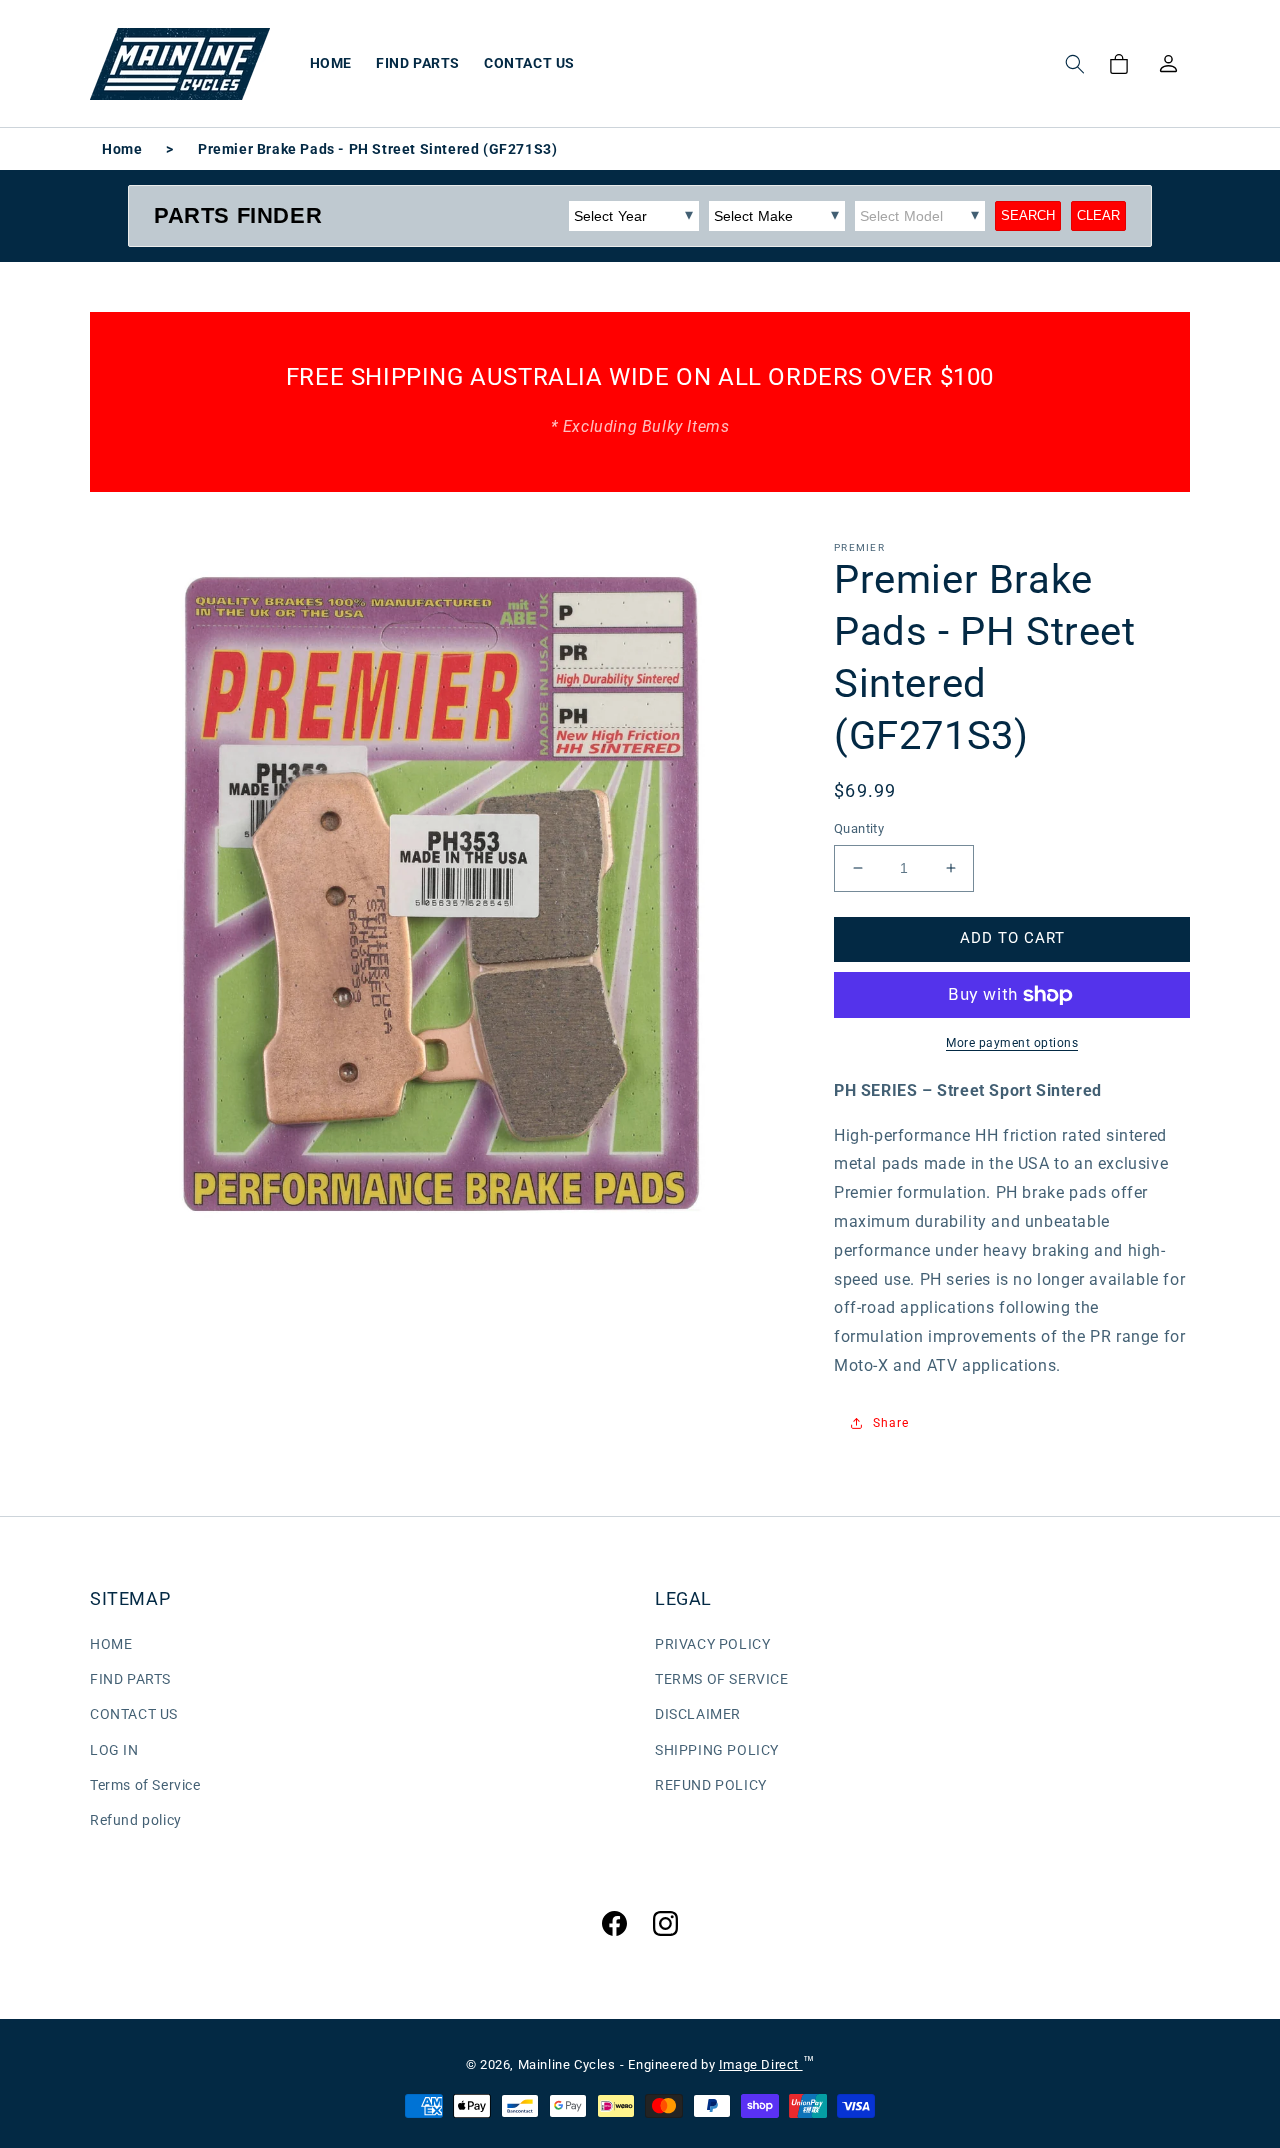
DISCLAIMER (698, 1714)
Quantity (859, 828)
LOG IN (114, 1750)
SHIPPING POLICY (717, 1750)
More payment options (1012, 1043)
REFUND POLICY (711, 1785)
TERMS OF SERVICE (722, 1679)
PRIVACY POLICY (712, 1644)
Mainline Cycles (567, 2064)
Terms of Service (145, 1785)
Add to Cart (1012, 938)
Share (891, 1423)
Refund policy (136, 1820)
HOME (111, 1644)
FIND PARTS (130, 1679)
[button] (1075, 64)
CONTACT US (134, 1714)
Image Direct (761, 2064)
